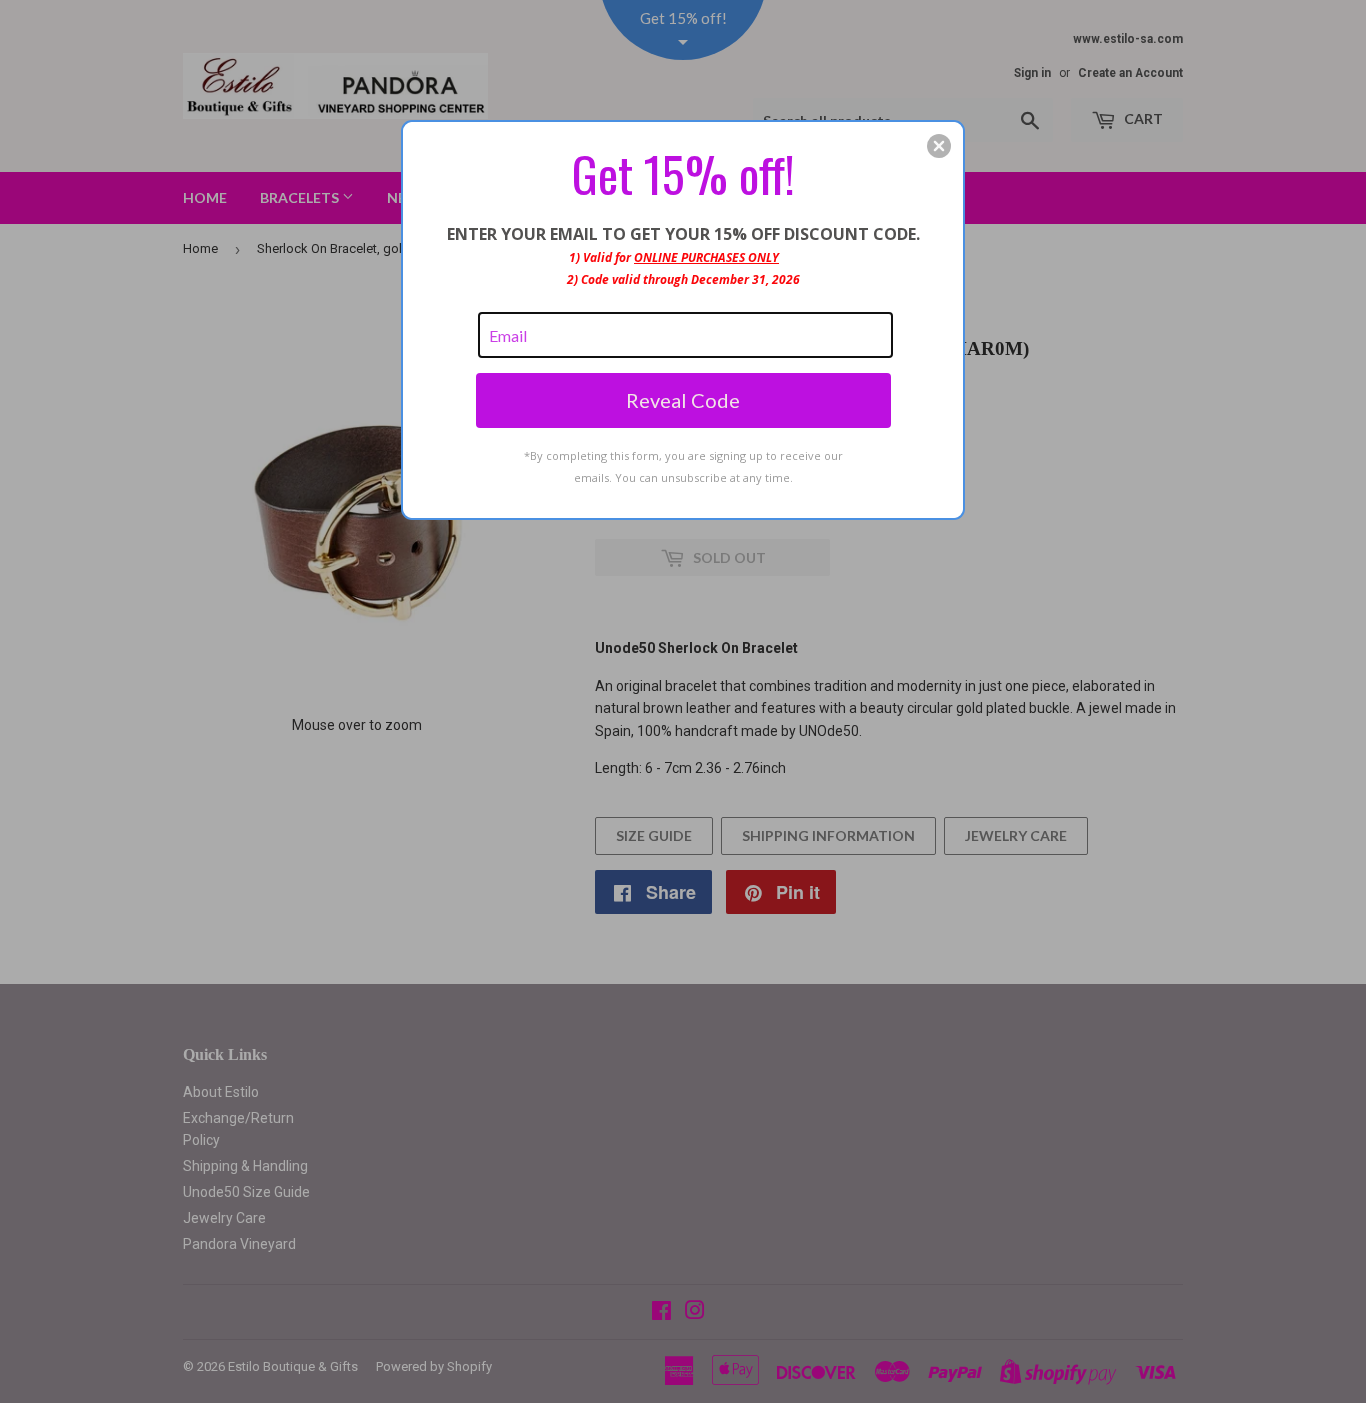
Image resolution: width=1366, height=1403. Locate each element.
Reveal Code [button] (683, 400)
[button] (939, 146)
